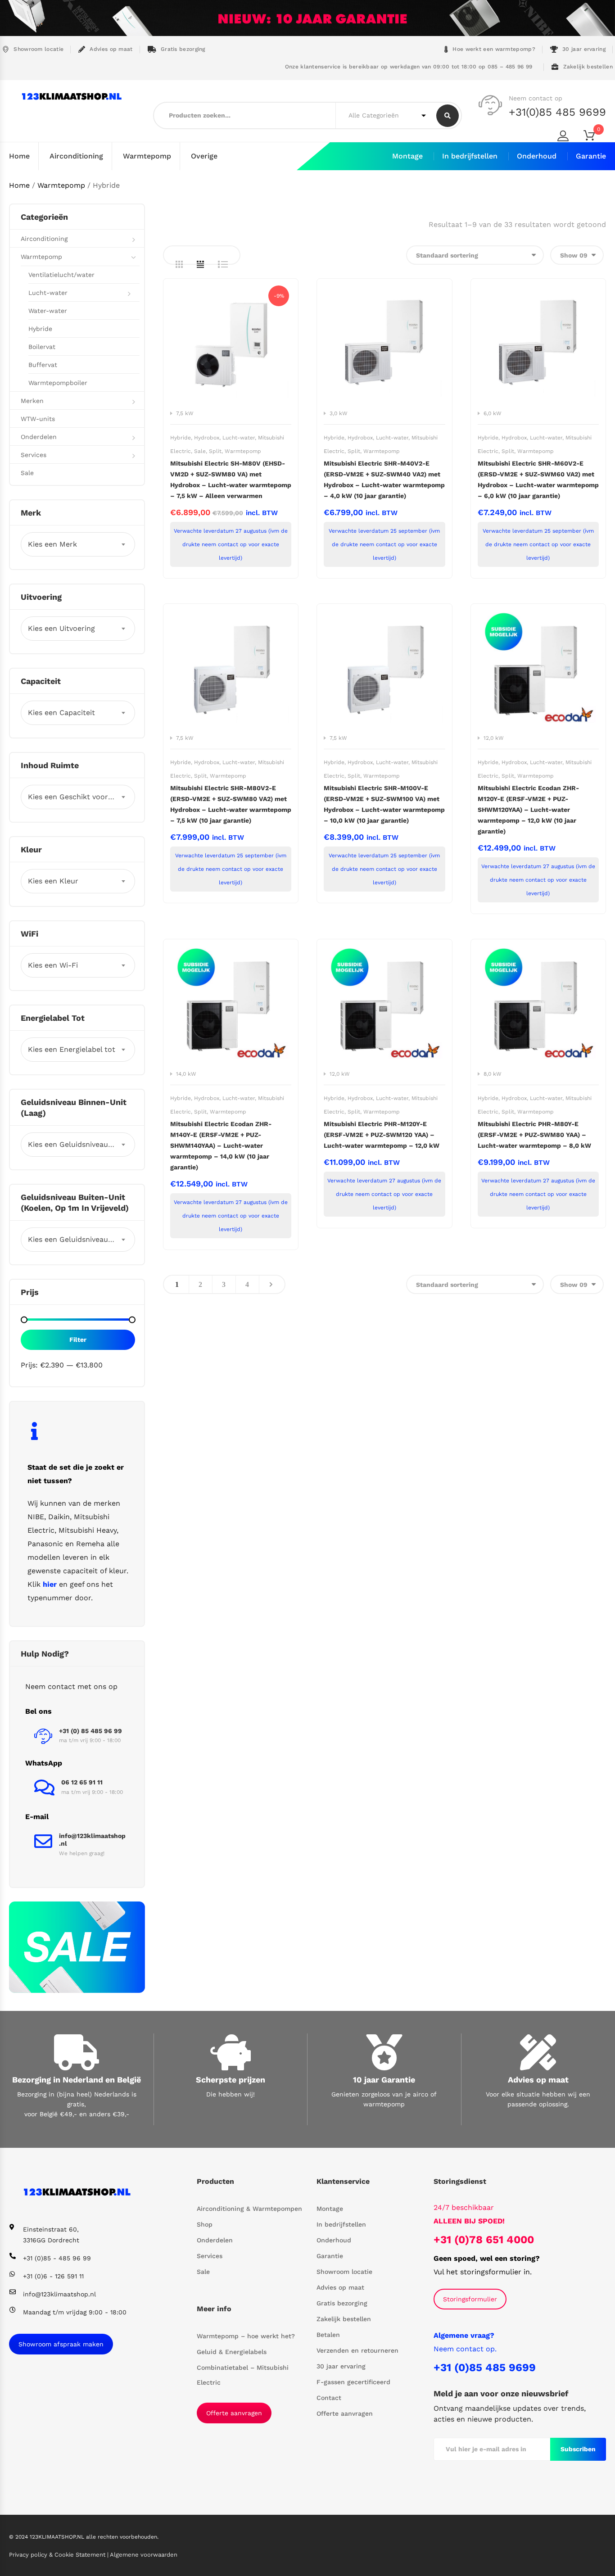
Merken (32, 401)
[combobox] (78, 544)
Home (19, 156)
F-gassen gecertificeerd (353, 2382)
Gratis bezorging (183, 49)
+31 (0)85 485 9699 (485, 2368)
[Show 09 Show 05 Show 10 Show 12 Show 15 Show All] (577, 255)
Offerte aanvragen (234, 2413)
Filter (78, 1340)
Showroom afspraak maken (61, 2344)
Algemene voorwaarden (144, 2555)
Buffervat (43, 365)
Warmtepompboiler (58, 383)
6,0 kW (493, 413)
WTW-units (38, 419)
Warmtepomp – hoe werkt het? (246, 2336)
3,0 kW (339, 413)
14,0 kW (186, 1074)
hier (50, 1584)
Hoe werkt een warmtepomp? (494, 49)
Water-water (48, 311)
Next (271, 1284)
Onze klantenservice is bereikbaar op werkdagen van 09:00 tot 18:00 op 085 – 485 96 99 (407, 67)
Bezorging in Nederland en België (77, 2080)
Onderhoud (537, 156)
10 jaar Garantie (384, 2080)
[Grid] (179, 264)
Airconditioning (76, 156)
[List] (223, 264)
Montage (407, 156)
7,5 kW (185, 413)
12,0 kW (494, 738)
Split (215, 451)
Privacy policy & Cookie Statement (58, 2555)
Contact (329, 2398)
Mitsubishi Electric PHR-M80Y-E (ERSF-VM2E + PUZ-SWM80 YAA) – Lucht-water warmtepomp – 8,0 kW (534, 1135)
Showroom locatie (38, 49)
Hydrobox (207, 438)
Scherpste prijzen (231, 2080)
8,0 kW (493, 1074)
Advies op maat (111, 49)
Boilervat (42, 347)
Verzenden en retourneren (357, 2350)
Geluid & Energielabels (232, 2352)
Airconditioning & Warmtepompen (249, 2209)
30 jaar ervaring (584, 49)
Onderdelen (39, 437)
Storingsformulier (470, 2299)
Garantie (591, 156)
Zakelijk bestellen (588, 67)
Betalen (328, 2335)
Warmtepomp (147, 156)
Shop (205, 2224)
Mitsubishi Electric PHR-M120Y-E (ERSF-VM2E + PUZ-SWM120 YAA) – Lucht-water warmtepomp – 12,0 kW (382, 1135)
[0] (595, 137)
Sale (200, 451)
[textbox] (78, 544)
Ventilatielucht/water (61, 275)
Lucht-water (239, 438)
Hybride (181, 438)
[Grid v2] (200, 264)
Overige (204, 156)
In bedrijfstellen (470, 156)
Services (34, 455)
